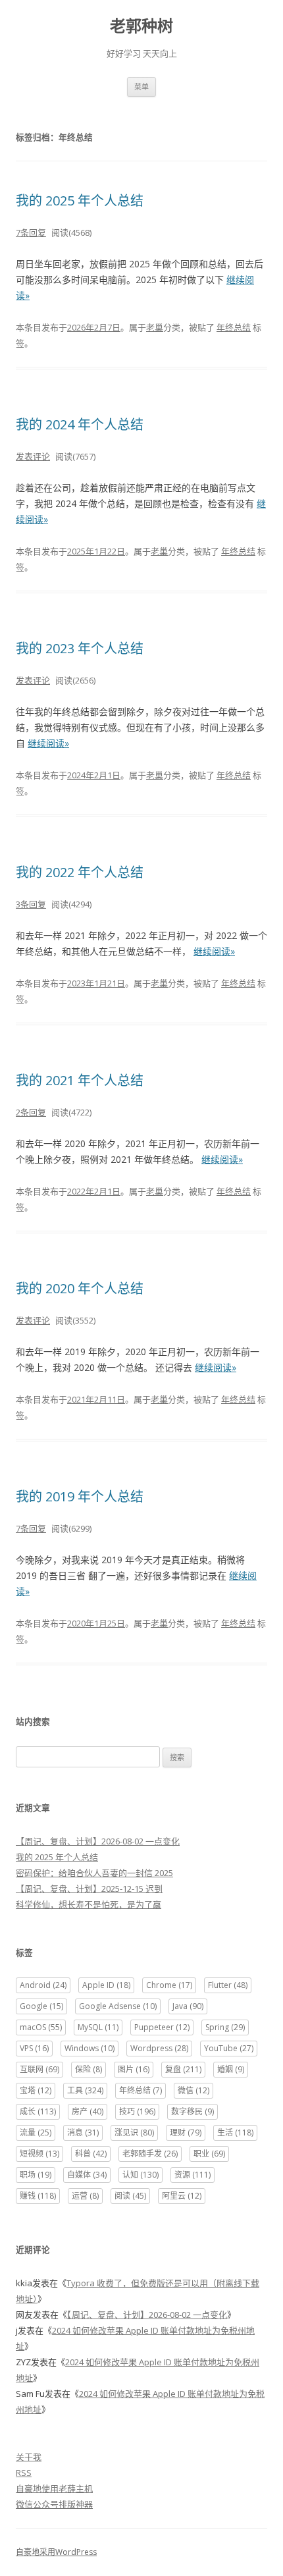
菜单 (141, 87)
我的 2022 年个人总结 (80, 872)
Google (41, 2006)
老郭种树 (141, 26)
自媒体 (87, 2175)
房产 (88, 2111)
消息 (83, 2133)
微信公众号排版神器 (54, 2504)
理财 (186, 2133)
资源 (193, 2175)
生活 (235, 2133)
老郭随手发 (150, 2154)
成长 (38, 2111)
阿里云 (182, 2196)
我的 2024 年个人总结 (80, 424)
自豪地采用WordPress (56, 2552)
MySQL (98, 2027)
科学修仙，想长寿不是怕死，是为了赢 (89, 1904)
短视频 (39, 2154)
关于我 (29, 2457)
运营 (85, 2196)
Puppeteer (162, 2027)
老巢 (155, 327)
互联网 (39, 2069)
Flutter (228, 1985)
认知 (141, 2175)
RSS (24, 2473)
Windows (90, 2048)
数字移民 (193, 2111)
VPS (34, 2048)
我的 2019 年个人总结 (80, 1496)
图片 (134, 2069)
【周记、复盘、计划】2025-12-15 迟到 (89, 1889)
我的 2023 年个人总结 (80, 648)
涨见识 (134, 2133)
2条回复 (31, 1112)
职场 (36, 2175)
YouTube (229, 2048)
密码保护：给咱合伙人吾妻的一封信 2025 (94, 1873)
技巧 (137, 2111)
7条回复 (31, 232)
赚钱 (38, 2196)
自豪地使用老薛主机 (54, 2488)
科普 (91, 2154)
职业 (209, 2154)
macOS (41, 2027)
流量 (36, 2133)
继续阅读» (48, 743)
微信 (193, 2090)
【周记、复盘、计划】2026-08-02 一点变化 (98, 1841)
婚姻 (231, 2069)
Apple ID (106, 1985)
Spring (225, 2027)
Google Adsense (118, 2006)
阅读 (130, 2196)
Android (43, 1985)
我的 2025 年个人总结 (80, 201)
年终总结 (234, 327)
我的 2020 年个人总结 (80, 1288)
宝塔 (36, 2090)
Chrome (169, 1985)
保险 (89, 2069)
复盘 (183, 2069)
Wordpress (159, 2048)
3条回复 (31, 904)
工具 (85, 2090)
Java (188, 2006)
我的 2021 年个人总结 (80, 1080)
